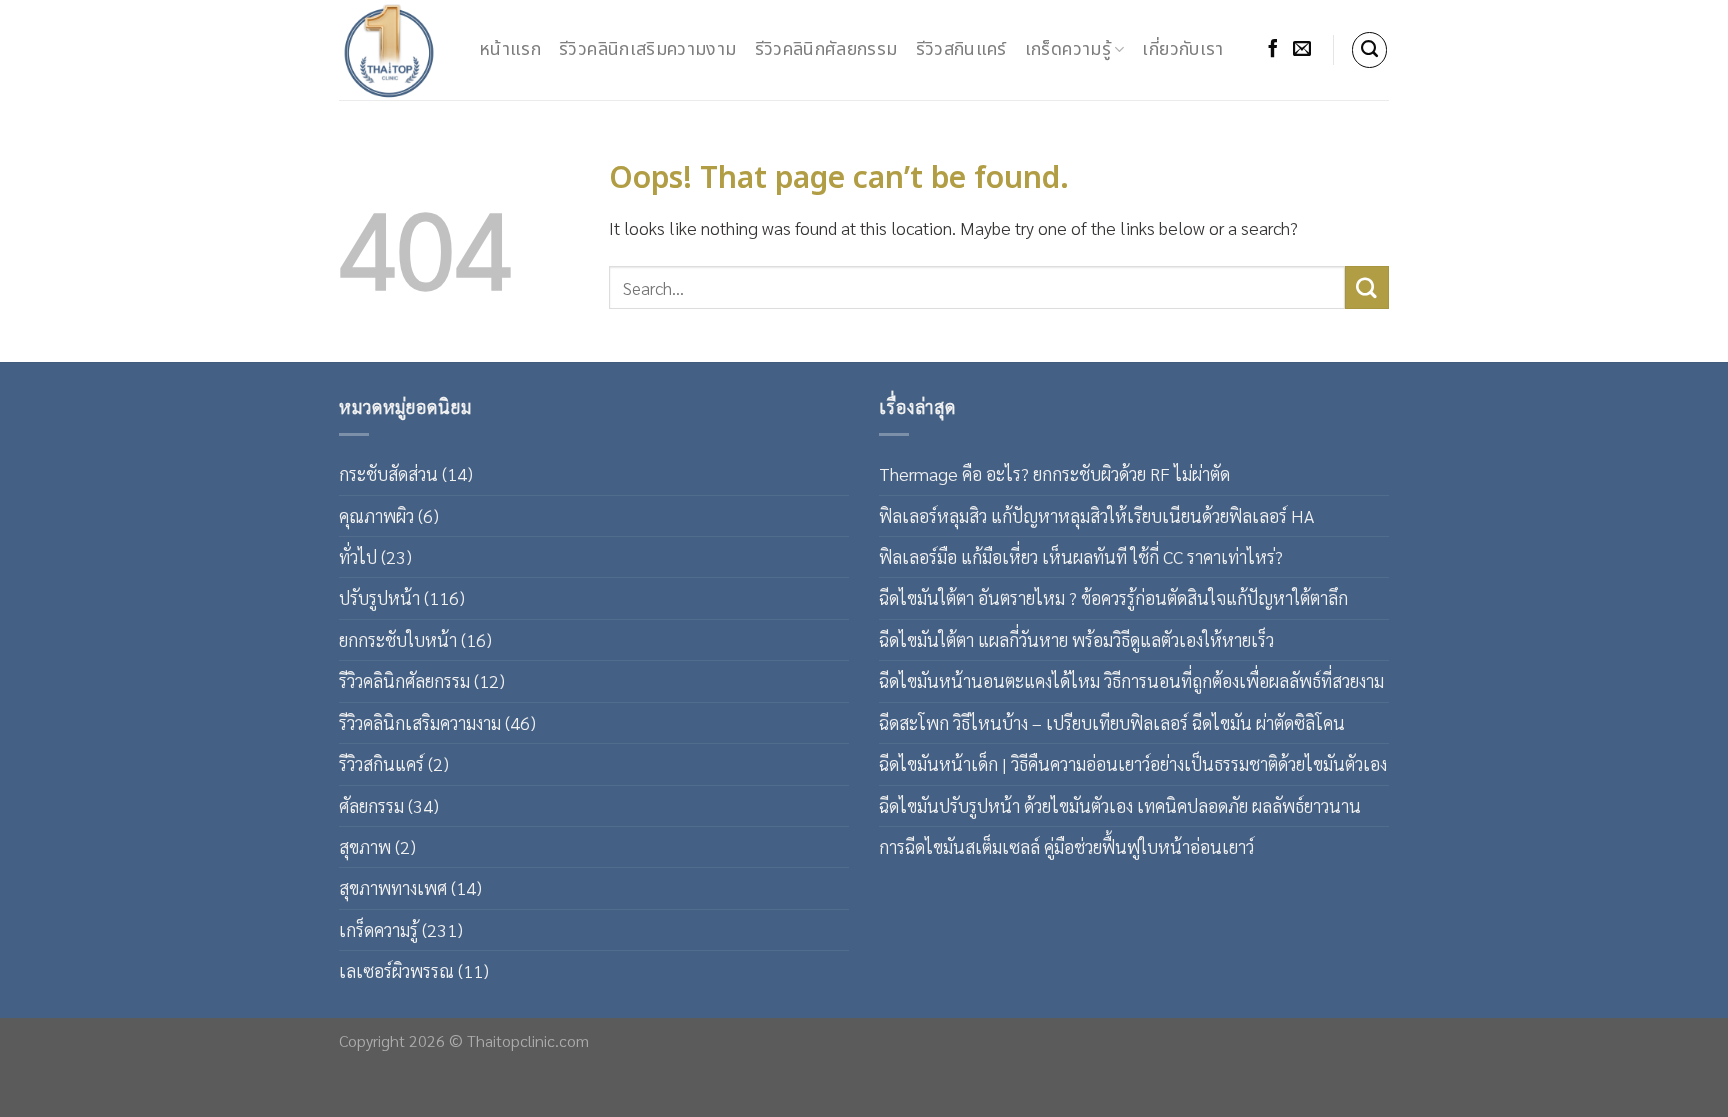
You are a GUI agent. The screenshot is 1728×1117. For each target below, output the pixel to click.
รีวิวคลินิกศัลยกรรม (826, 49)
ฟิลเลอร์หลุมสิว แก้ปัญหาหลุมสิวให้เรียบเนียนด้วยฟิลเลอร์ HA (1096, 515)
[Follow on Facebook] (1273, 50)
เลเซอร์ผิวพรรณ (396, 970)
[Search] (1370, 50)
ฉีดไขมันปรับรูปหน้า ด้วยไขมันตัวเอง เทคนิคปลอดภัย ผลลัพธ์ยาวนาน (1120, 805)
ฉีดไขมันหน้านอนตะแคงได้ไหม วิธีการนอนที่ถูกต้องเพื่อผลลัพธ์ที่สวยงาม (1131, 680)
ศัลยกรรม (371, 805)
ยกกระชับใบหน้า (398, 639)
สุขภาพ (365, 846)
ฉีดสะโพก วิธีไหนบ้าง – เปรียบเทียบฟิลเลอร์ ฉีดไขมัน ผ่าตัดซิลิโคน (1112, 722)
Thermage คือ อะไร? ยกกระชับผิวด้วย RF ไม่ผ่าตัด (1054, 473)
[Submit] (1367, 287)
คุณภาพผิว (376, 515)
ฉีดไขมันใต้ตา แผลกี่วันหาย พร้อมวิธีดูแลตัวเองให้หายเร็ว (1076, 639)
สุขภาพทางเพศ (393, 887)
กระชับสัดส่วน (388, 473)
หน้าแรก (510, 49)
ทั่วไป (358, 556)
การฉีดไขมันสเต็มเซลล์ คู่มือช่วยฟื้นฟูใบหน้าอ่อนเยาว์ (1066, 846)
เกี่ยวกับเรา (1182, 49)
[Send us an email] (1302, 50)
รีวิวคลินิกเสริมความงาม (647, 49)
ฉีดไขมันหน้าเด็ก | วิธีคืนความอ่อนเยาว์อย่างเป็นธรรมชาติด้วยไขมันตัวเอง (1133, 763)
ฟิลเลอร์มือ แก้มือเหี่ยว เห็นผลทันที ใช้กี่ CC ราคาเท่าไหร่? (1081, 556)
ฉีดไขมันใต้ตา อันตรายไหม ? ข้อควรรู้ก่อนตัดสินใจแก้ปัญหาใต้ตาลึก (1113, 597)
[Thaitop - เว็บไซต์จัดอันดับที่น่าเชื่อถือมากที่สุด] (394, 50)
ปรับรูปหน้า (379, 597)
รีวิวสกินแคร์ (961, 49)
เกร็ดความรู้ (1068, 49)
